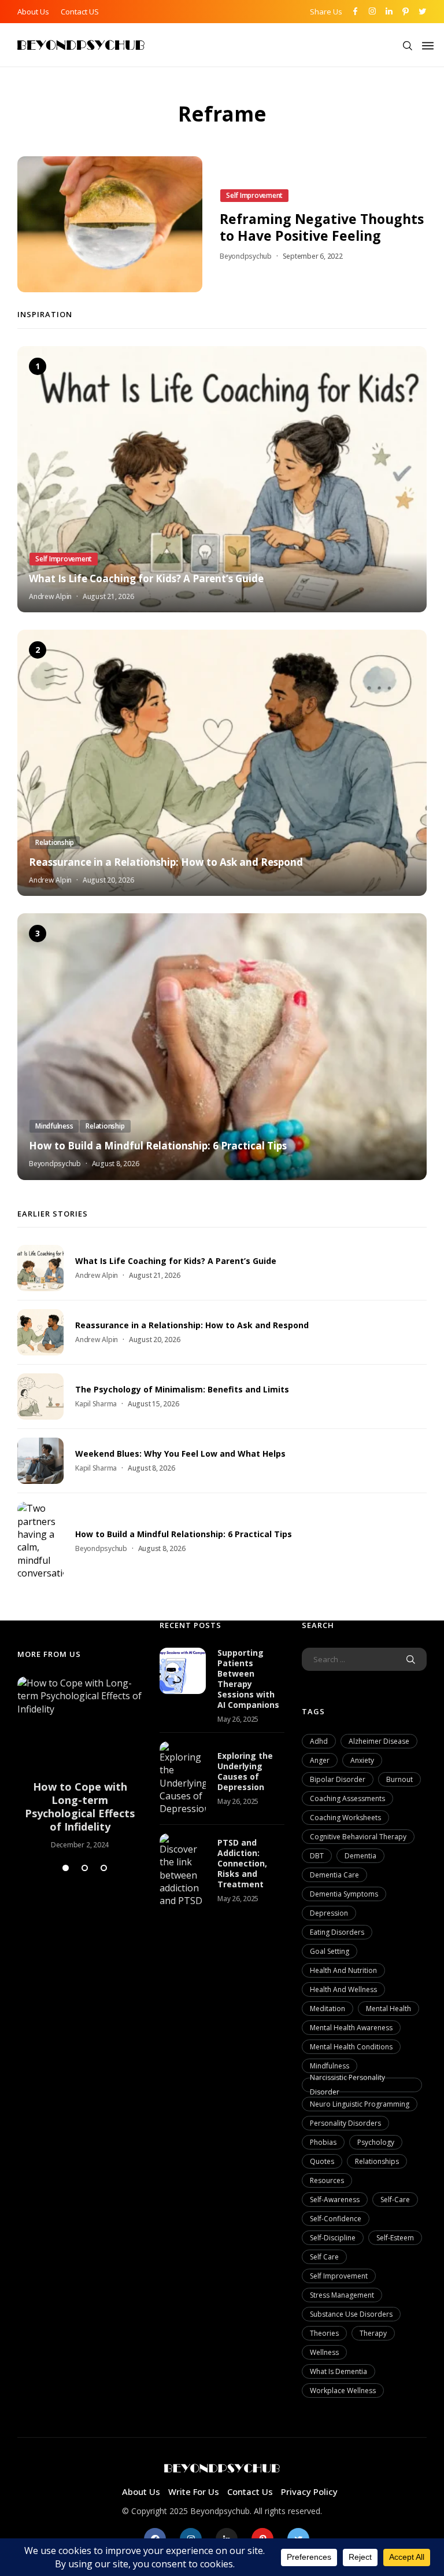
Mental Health (388, 2009)
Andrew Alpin (50, 596)
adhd (319, 1741)
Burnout (399, 1779)
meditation (328, 2009)
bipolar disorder (338, 1779)
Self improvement (339, 2276)
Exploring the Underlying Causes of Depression (245, 1771)
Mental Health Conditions (351, 2047)
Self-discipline (333, 2238)
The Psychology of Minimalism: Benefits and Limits (182, 1389)
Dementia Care (334, 1875)
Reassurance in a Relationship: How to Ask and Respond (166, 862)
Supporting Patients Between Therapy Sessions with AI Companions (248, 1679)
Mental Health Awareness (351, 2028)
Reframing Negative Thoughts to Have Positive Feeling (322, 227)
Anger (320, 1760)
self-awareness (335, 2200)
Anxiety (362, 1760)
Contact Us (250, 2492)
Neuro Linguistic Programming (360, 2104)
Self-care (395, 2200)
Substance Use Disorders (351, 2314)
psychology (376, 2142)
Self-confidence (336, 2219)
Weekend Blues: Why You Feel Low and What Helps (180, 1454)
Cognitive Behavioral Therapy (358, 1837)
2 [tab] (85, 1868)
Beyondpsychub (246, 256)
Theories (324, 2333)
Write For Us (194, 2492)
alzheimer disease (379, 1741)
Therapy (373, 2333)
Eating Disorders (337, 1932)
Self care (324, 2257)
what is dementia (338, 2371)
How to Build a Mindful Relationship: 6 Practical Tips (158, 1146)
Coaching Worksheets (345, 1818)
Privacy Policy (309, 2492)
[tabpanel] (80, 1763)
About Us (33, 12)
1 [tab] (66, 1868)
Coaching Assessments (347, 1798)
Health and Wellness (343, 1989)
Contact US (80, 12)
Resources (327, 2180)
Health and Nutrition (343, 1970)
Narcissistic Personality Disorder (347, 2085)
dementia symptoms (344, 1894)
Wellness (324, 2352)
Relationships (377, 2161)
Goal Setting (330, 1951)
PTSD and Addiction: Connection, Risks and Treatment (242, 1863)
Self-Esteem (395, 2238)
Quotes (322, 2161)
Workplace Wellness (343, 2391)
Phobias (323, 2142)
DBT (317, 1856)
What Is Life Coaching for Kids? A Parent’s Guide (146, 579)
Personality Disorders (345, 2123)
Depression (329, 1913)
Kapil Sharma (96, 1404)
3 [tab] (104, 1868)
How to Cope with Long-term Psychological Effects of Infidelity (80, 1807)
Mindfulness (330, 2066)
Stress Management (342, 2295)
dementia (360, 1856)
